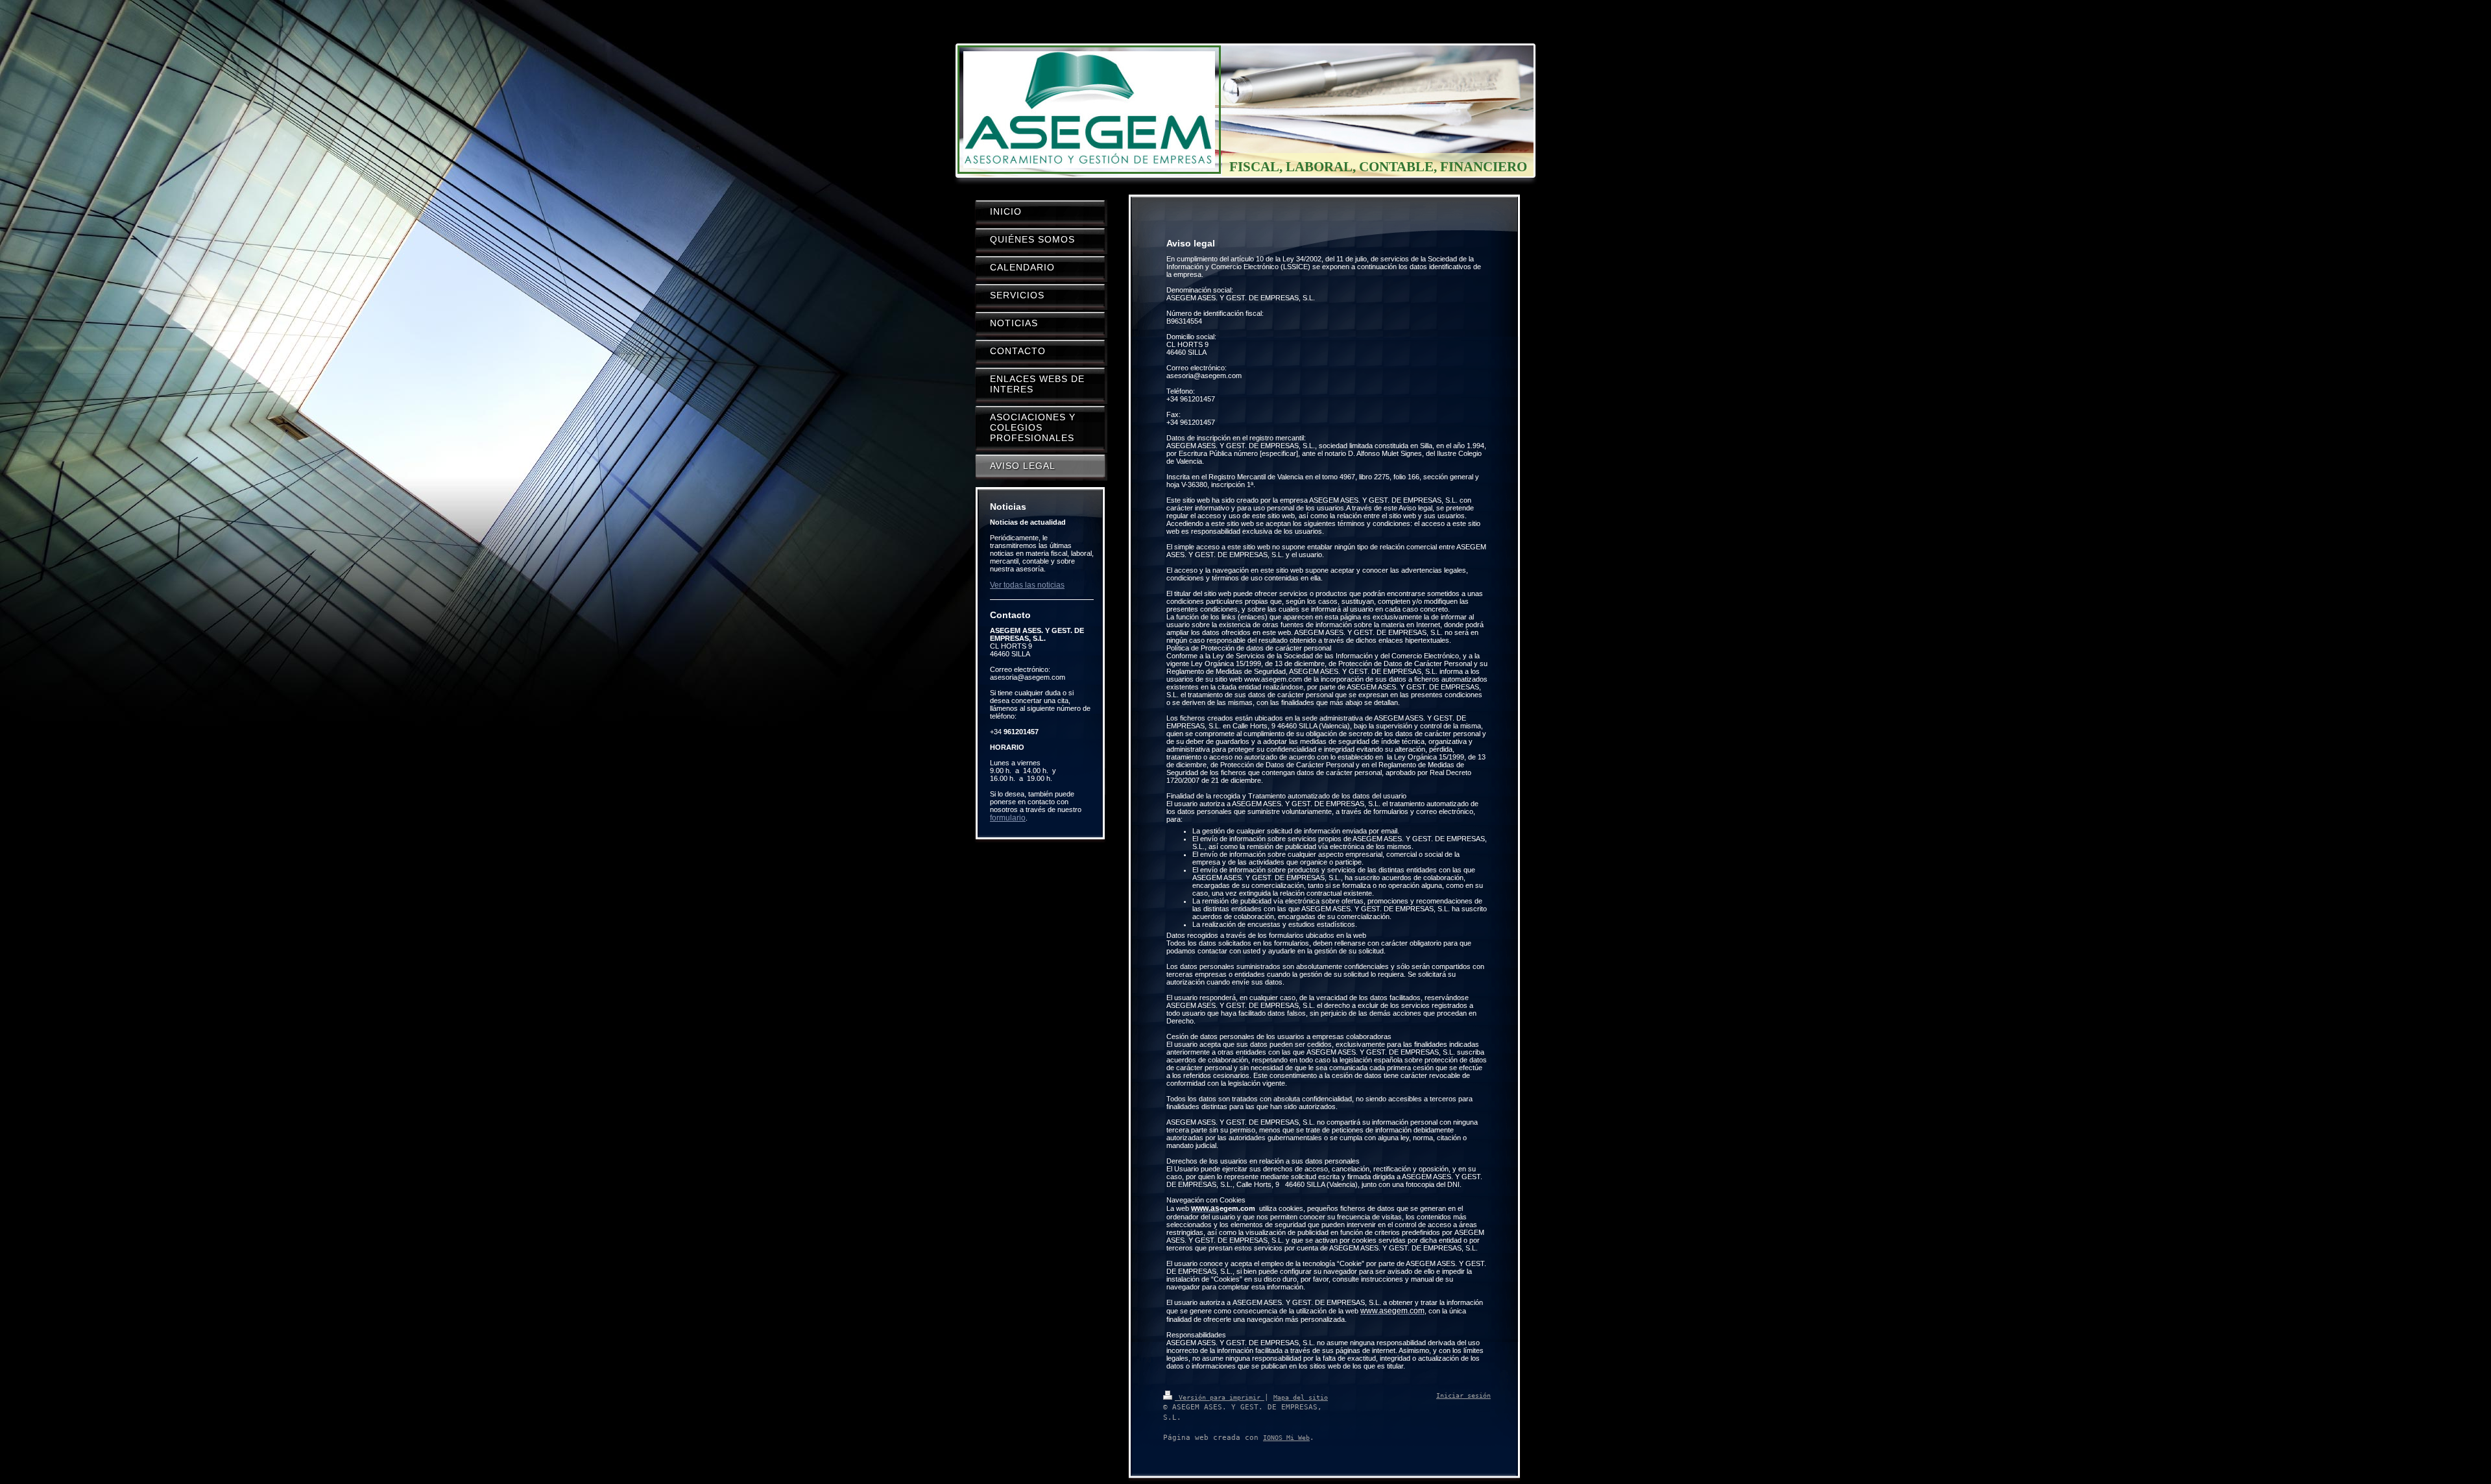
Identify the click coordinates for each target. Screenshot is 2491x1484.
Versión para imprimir (1220, 1397)
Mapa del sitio (1301, 1397)
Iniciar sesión (1463, 1395)
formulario (1008, 818)
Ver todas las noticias (1027, 585)
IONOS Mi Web (1286, 1438)
